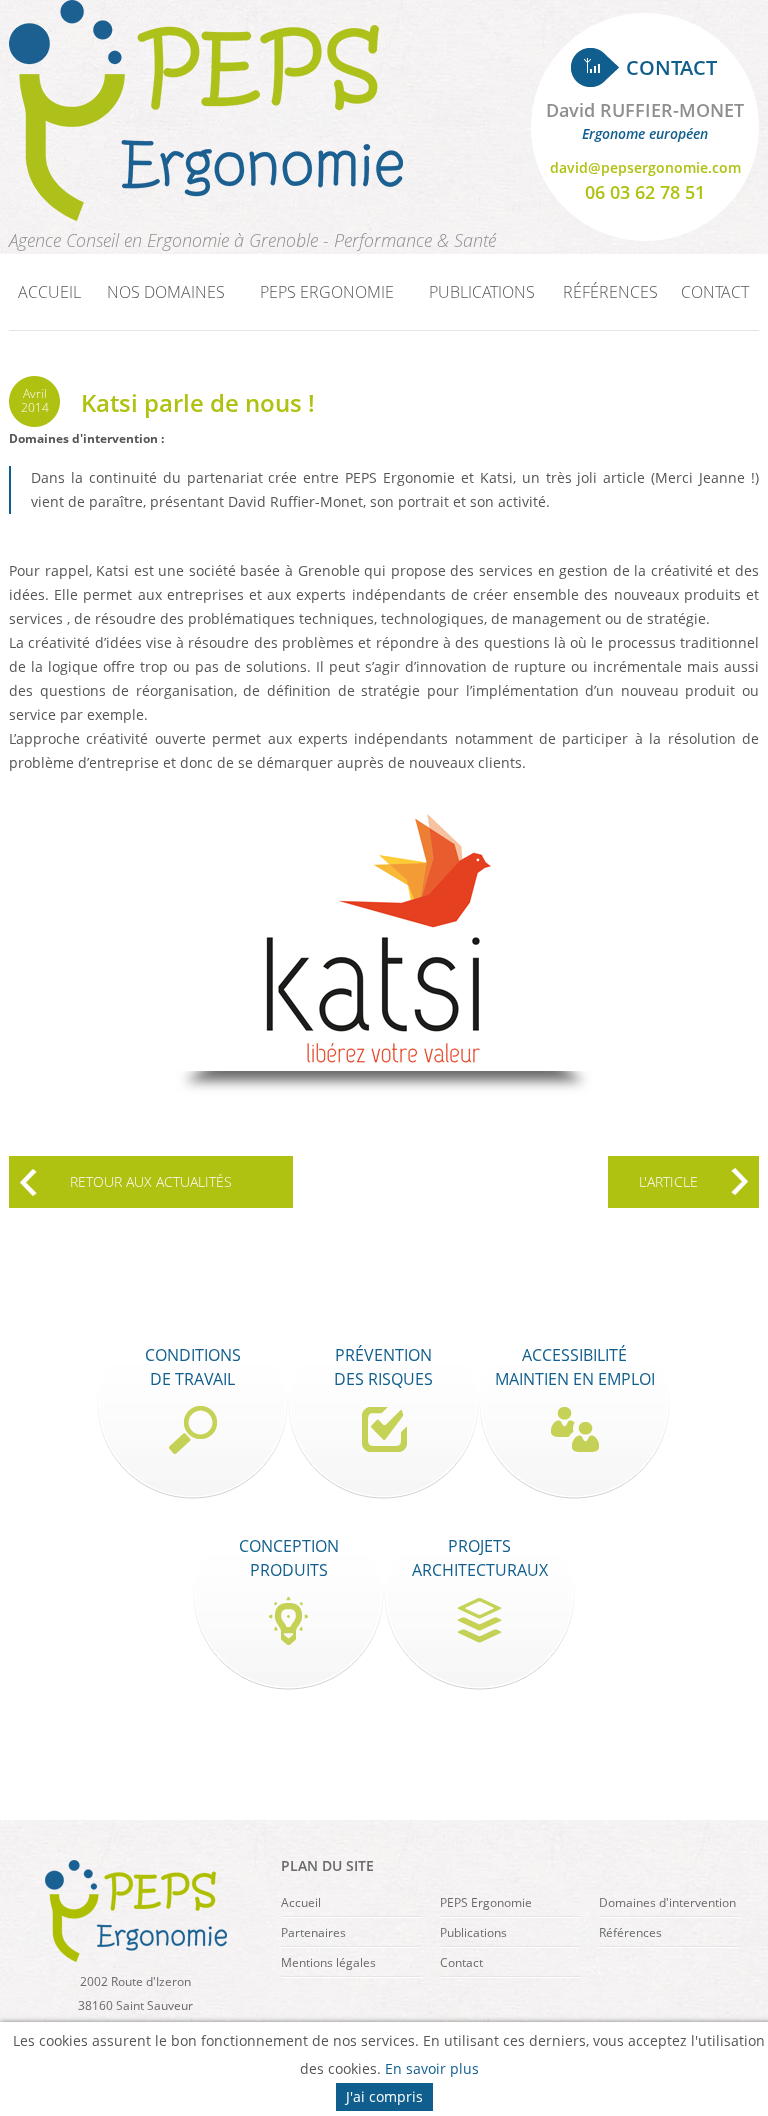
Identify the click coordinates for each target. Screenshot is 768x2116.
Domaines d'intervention (667, 1902)
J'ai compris (384, 2096)
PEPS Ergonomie (486, 1902)
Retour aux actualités (151, 1181)
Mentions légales (328, 1962)
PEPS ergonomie (327, 292)
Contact (715, 292)
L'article (668, 1181)
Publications (482, 292)
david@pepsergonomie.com (645, 167)
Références (610, 292)
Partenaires (313, 1932)
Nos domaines (166, 292)
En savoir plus (432, 2068)
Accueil (49, 292)
